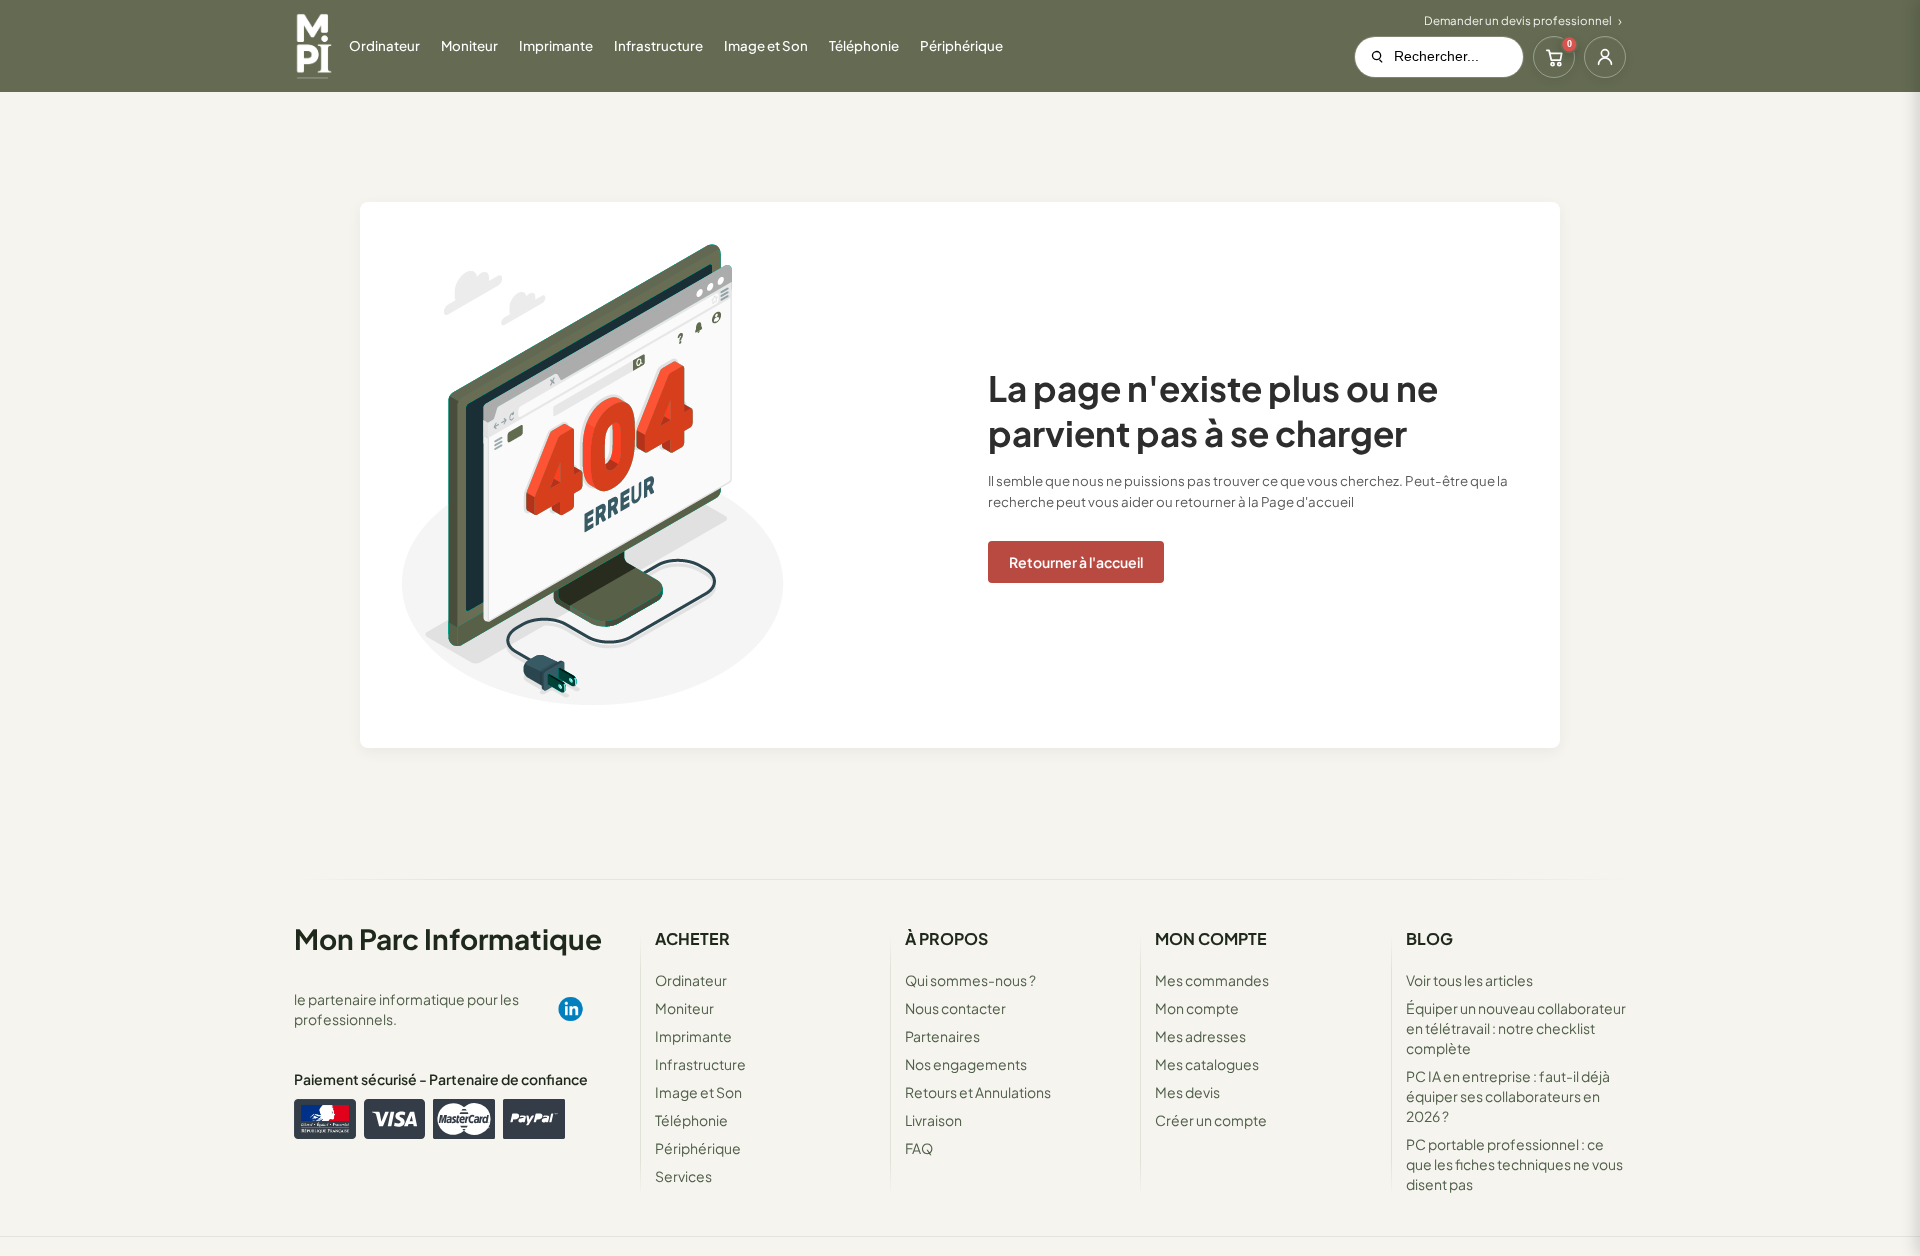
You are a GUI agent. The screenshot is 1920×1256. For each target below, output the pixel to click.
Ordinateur (691, 980)
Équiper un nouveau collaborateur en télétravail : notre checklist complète (1516, 1028)
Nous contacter (955, 1008)
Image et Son (698, 1092)
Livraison (933, 1120)
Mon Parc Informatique (448, 938)
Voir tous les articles (1469, 980)
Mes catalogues (1207, 1064)
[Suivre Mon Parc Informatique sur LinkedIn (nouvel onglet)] (570, 1009)
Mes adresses (1200, 1036)
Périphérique (698, 1148)
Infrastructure (700, 1064)
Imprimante (693, 1036)
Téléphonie (691, 1120)
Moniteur (684, 1008)
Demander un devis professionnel (1518, 21)
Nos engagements (966, 1064)
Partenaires (942, 1036)
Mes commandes (1212, 980)
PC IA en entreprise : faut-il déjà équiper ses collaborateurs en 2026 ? (1508, 1096)
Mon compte (1197, 1008)
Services (683, 1176)
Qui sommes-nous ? (970, 980)
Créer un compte (1211, 1120)
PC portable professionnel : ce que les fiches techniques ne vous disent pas (1514, 1164)
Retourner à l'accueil (1076, 562)
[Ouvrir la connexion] (1605, 57)
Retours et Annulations (978, 1092)
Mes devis (1187, 1092)
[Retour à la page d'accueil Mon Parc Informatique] (313, 46)
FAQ (919, 1148)
